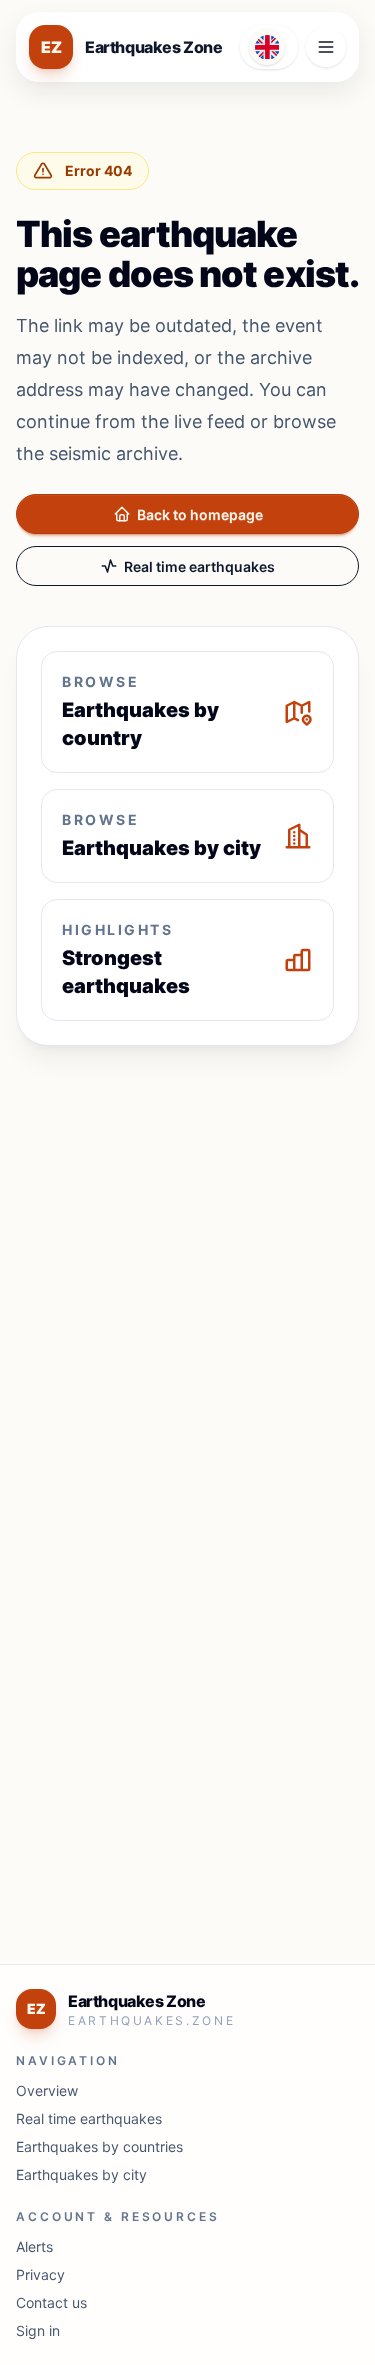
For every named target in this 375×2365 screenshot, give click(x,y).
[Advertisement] (187, 1257)
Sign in (38, 2330)
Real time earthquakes (199, 566)
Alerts (34, 2246)
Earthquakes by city (81, 2174)
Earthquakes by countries (99, 2146)
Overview (47, 2090)
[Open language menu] (269, 47)
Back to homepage (200, 514)
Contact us (51, 2302)
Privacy (40, 2274)
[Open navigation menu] (326, 47)
